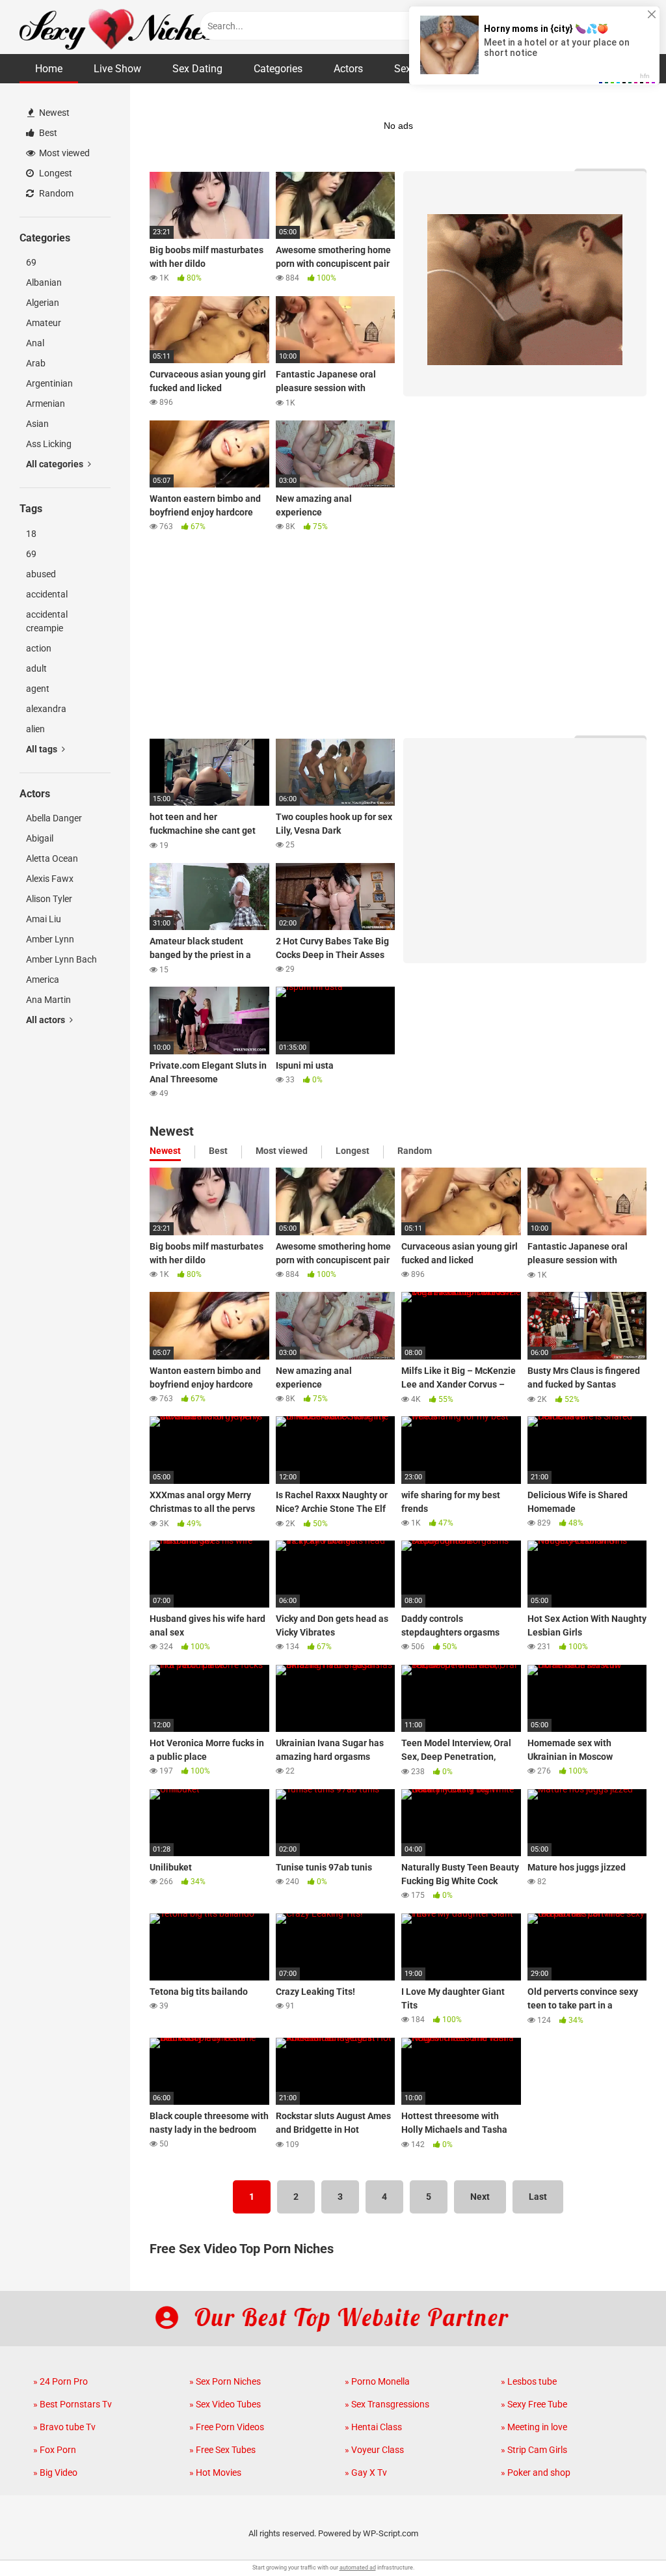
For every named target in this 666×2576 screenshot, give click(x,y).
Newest (53, 113)
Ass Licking (49, 444)
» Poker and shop (536, 2473)
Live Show (117, 69)
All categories (56, 464)
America (43, 980)
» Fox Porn (55, 2450)
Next (480, 2197)
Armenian (46, 404)
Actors (348, 69)
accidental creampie (47, 621)
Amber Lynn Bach (61, 959)
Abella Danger (54, 818)
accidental (47, 594)
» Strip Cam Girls (534, 2450)
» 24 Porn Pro (60, 2381)
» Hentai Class (373, 2427)
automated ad (358, 2568)
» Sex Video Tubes (225, 2404)
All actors (47, 1020)
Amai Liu (44, 919)
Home (49, 69)
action (39, 648)
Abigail (40, 838)
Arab (36, 363)
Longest (55, 173)
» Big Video (55, 2473)
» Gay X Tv (366, 2473)
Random (55, 193)
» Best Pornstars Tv (73, 2404)
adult (36, 668)
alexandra (46, 709)
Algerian (43, 303)
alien (35, 729)
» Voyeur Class (374, 2450)
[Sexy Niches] (117, 27)
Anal (35, 343)
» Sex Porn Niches (225, 2381)
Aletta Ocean (52, 858)
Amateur (44, 323)
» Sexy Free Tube (534, 2404)
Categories (278, 69)
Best (47, 133)
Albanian (44, 282)
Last (538, 2197)
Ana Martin (48, 1000)
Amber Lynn (50, 939)
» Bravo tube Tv (64, 2427)
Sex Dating (197, 69)
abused (41, 574)
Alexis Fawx (50, 879)
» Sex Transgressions (387, 2404)
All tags (43, 749)
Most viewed (63, 153)
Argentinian (49, 383)
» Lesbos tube (529, 2381)
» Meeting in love (534, 2427)
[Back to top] (622, 2537)
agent (38, 689)
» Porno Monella (377, 2381)
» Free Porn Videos (227, 2427)
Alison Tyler (49, 899)
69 (31, 262)
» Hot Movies (215, 2473)
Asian (37, 424)
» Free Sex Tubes (222, 2450)
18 (31, 534)
